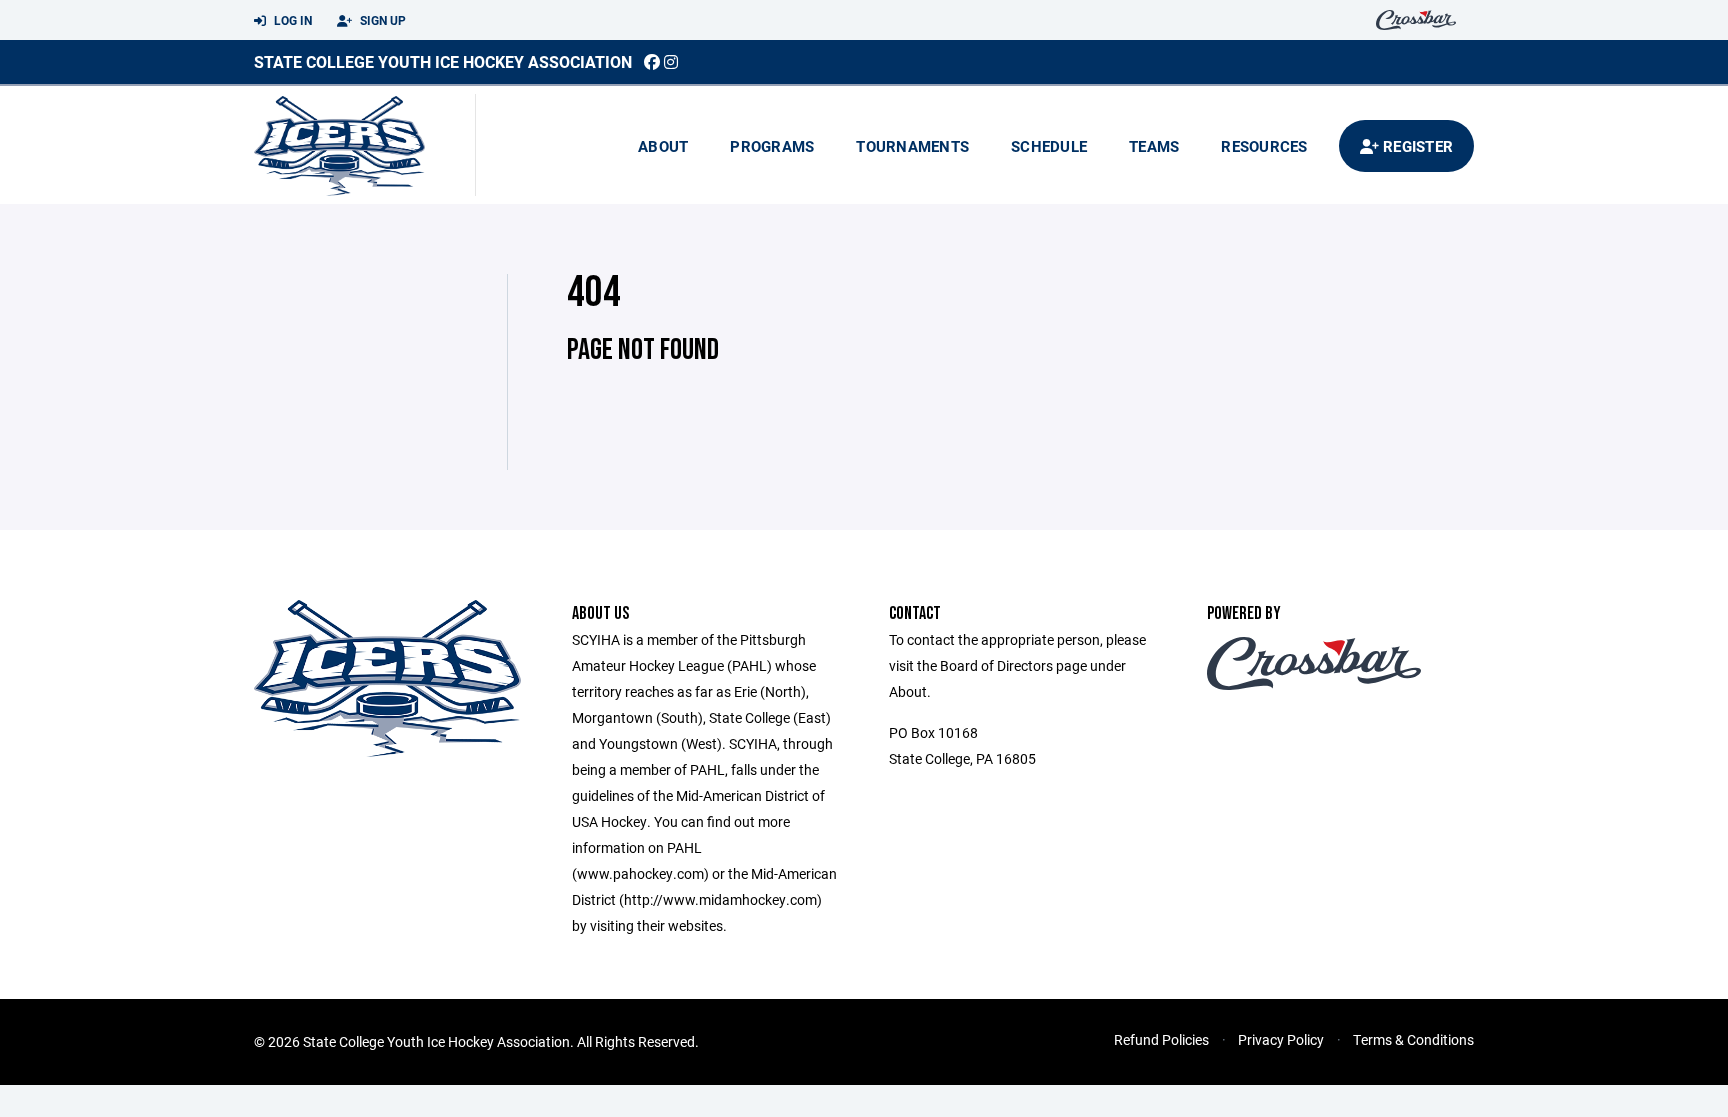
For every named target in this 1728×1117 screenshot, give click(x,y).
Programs (772, 146)
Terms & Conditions (1413, 1039)
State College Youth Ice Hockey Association (443, 61)
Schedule (1049, 146)
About (663, 146)
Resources (1264, 146)
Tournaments (912, 146)
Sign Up (381, 20)
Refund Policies (1161, 1039)
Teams (1154, 146)
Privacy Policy (1281, 1039)
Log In (291, 20)
